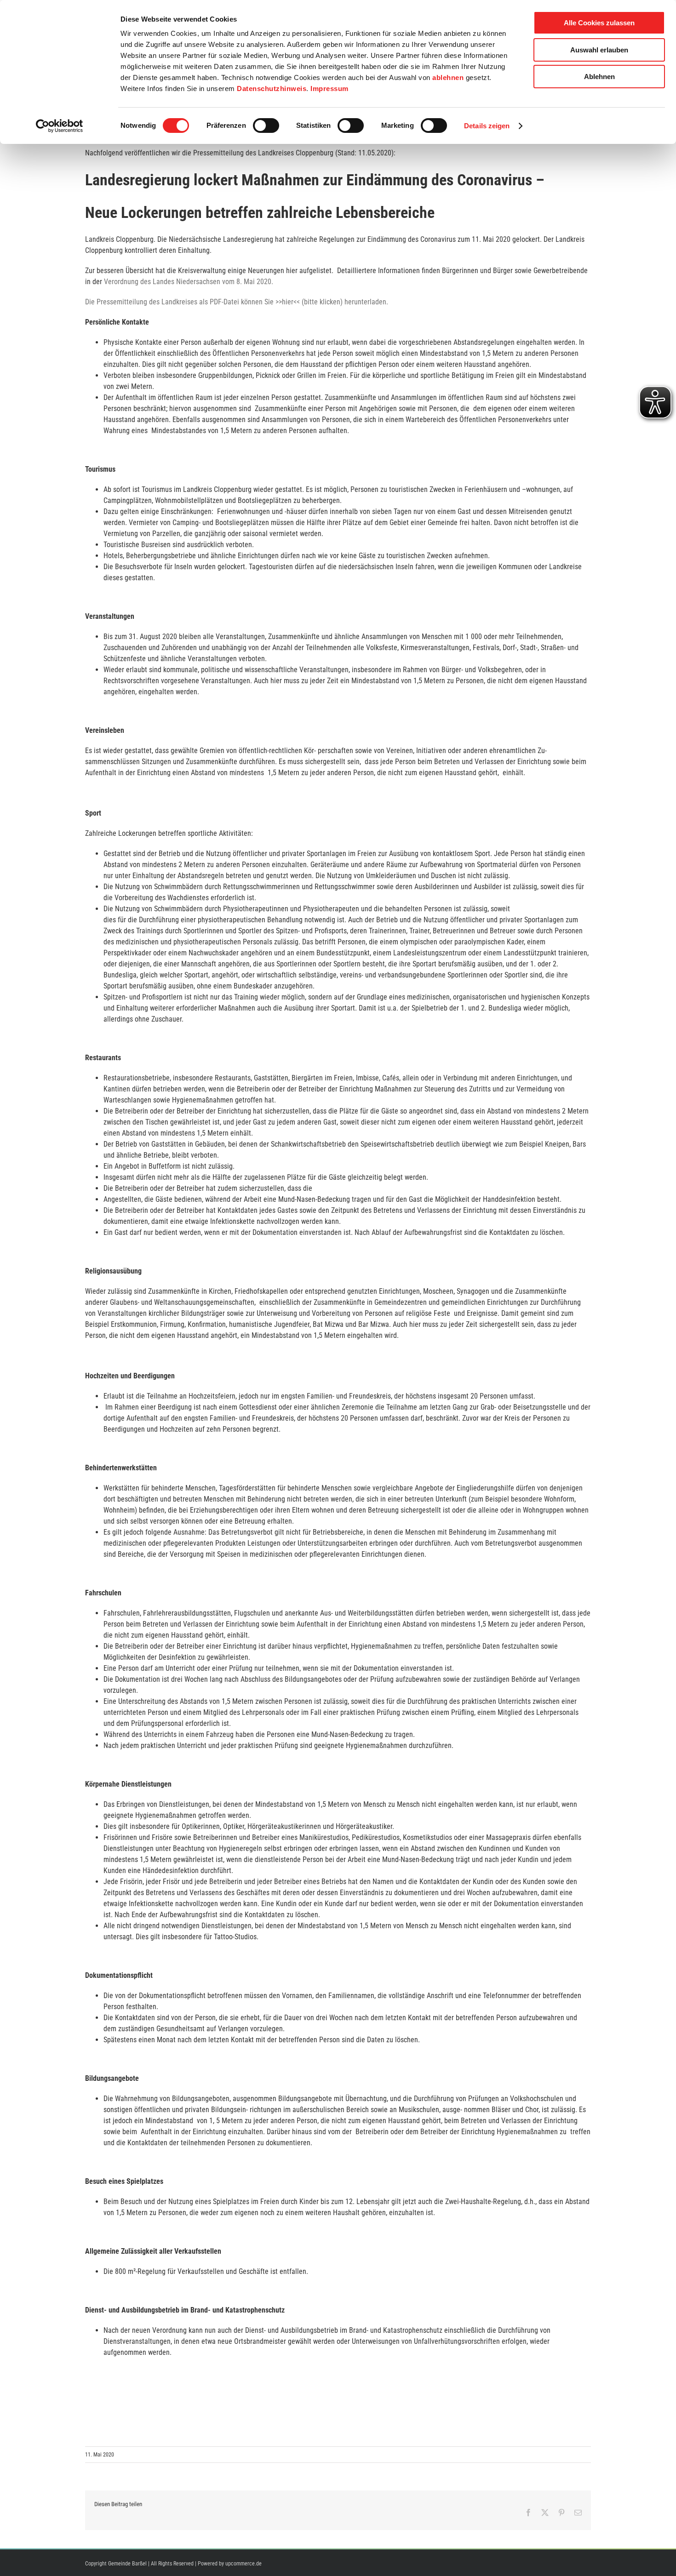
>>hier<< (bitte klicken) (309, 302)
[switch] (266, 126)
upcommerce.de (243, 2564)
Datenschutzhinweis (272, 89)
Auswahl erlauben (599, 50)
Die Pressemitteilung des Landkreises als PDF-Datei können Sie (180, 302)
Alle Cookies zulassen (599, 23)
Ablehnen (599, 77)
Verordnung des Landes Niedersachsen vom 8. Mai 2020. (189, 282)
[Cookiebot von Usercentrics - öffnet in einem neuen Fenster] (60, 126)
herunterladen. (365, 302)
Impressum (329, 89)
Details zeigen (487, 126)
